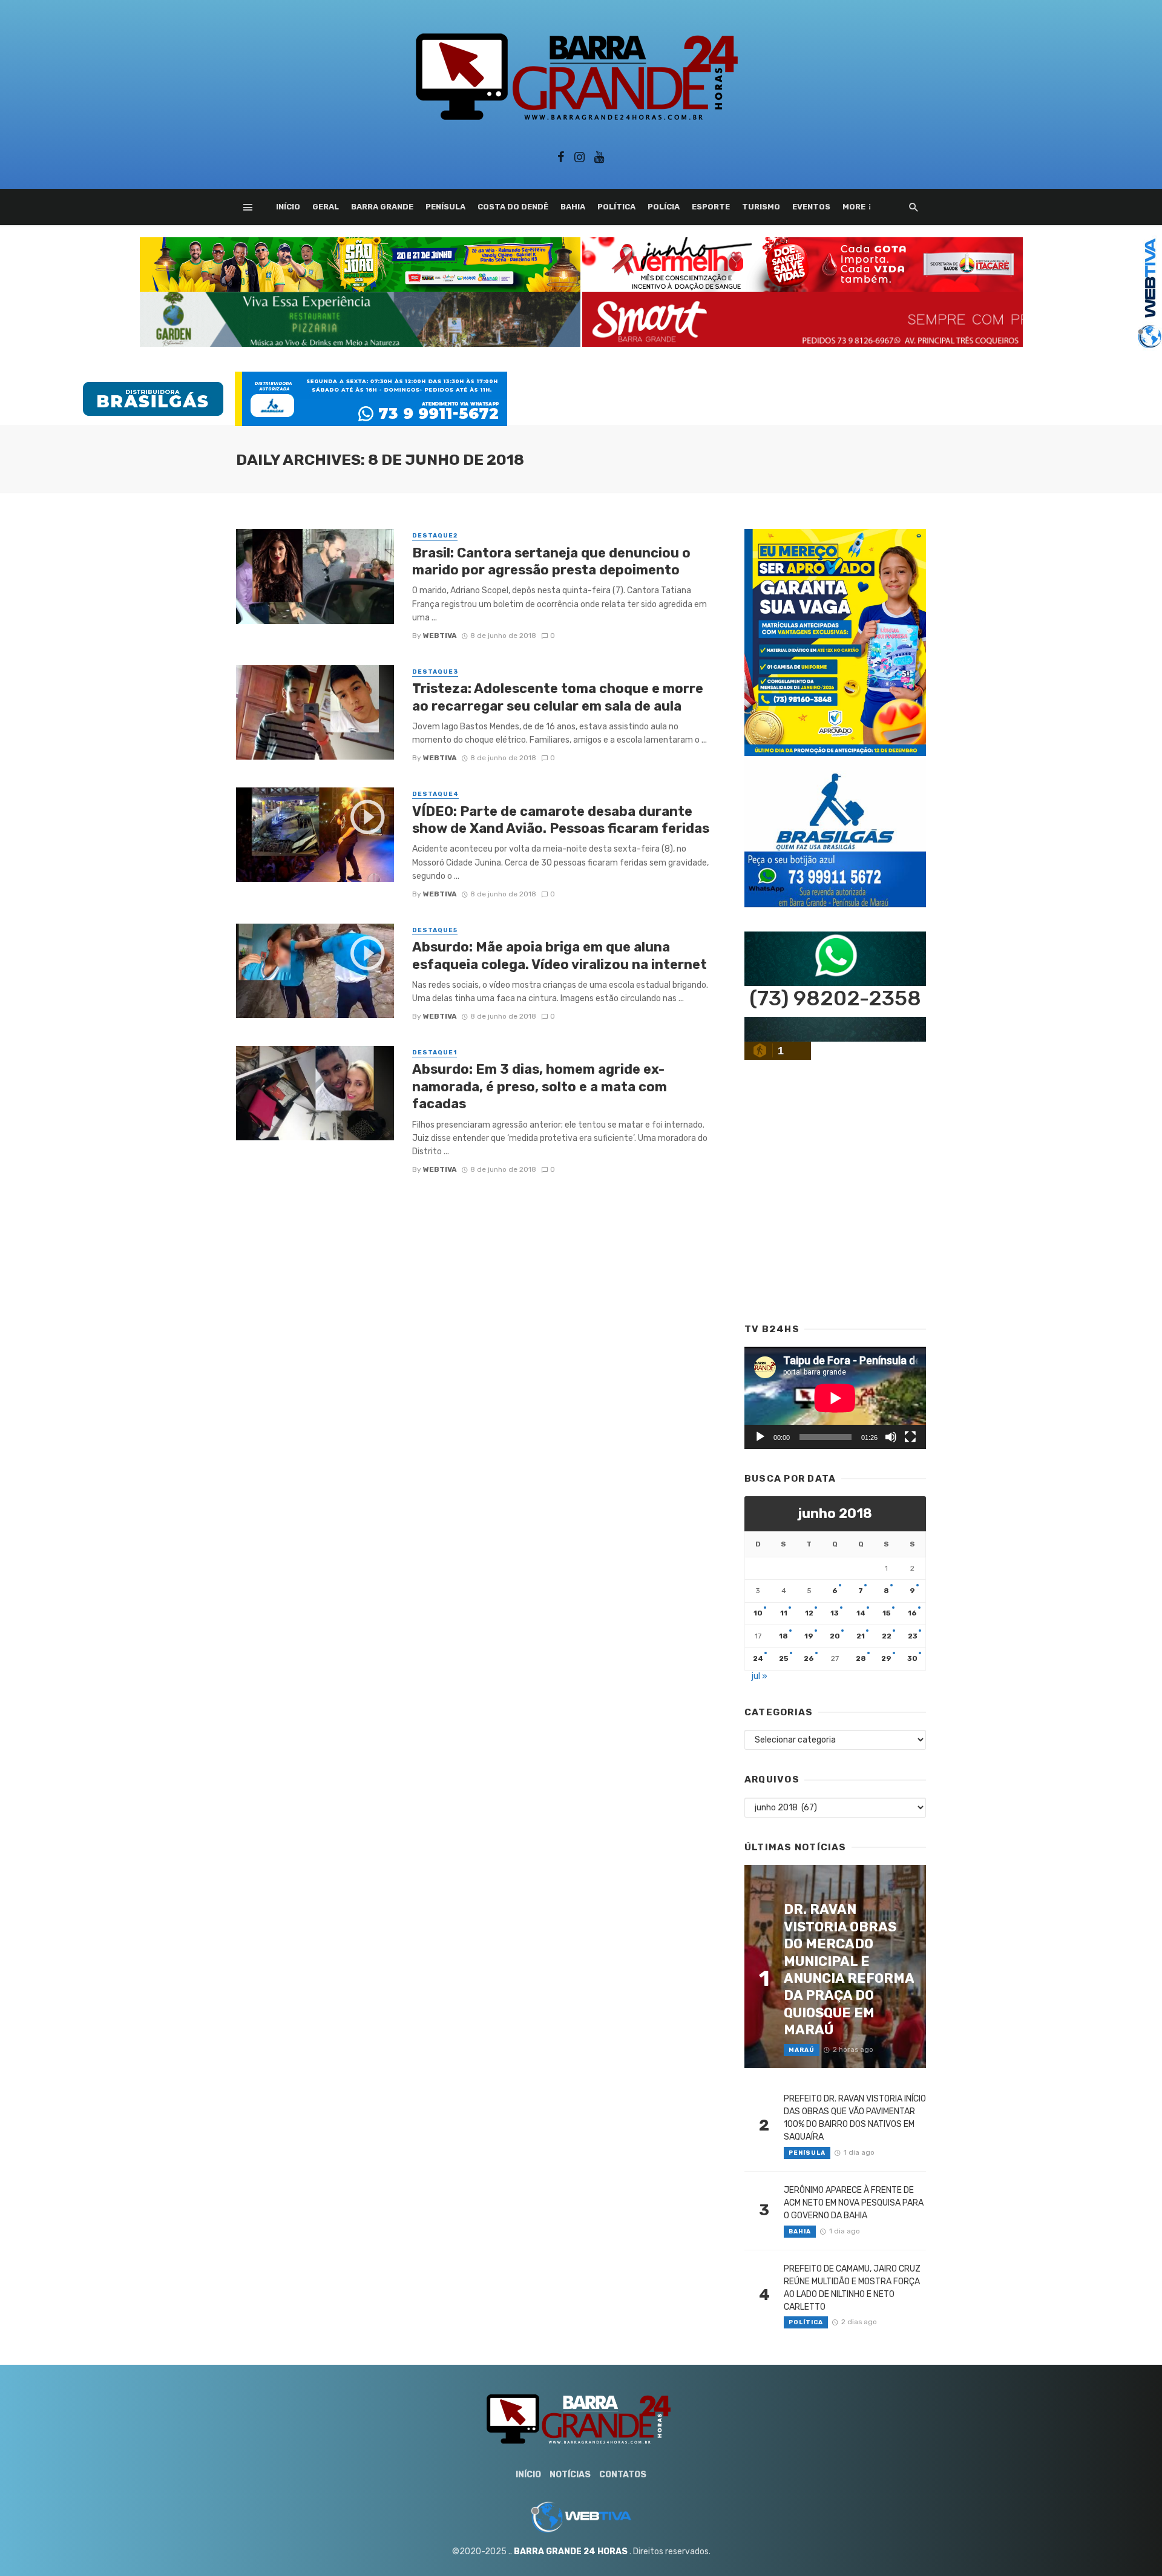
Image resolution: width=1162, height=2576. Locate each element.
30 (912, 1658)
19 (809, 1636)
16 (912, 1613)
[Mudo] (891, 1437)
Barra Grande (382, 207)
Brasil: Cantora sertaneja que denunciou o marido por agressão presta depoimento (551, 561)
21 (861, 1636)
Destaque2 (435, 536)
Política (616, 207)
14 (861, 1613)
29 (886, 1658)
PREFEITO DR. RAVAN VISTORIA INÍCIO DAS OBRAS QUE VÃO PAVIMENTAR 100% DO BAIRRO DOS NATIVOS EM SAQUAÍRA (855, 2118)
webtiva (440, 636)
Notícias (570, 2475)
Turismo (761, 207)
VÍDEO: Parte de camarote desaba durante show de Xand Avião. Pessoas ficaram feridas (561, 820)
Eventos (811, 207)
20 (835, 1636)
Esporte (711, 207)
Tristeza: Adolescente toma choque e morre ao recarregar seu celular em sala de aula (558, 697)
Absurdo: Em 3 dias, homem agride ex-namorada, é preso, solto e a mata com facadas (540, 1086)
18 (783, 1636)
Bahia (573, 207)
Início (288, 207)
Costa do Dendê (513, 207)
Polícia (664, 207)
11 (784, 1613)
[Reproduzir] (760, 1437)
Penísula (445, 207)
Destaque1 (435, 1053)
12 (809, 1613)
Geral (326, 207)
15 (887, 1613)
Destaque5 (435, 930)
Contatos (623, 2475)
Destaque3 (435, 672)
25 (784, 1658)
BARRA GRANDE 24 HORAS (571, 2551)
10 (758, 1613)
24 (758, 1658)
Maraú (802, 2050)
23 (913, 1636)
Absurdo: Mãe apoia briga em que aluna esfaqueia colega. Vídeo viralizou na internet (560, 955)
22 (887, 1636)
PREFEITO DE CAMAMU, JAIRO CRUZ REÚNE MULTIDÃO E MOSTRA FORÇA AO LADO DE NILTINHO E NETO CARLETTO (852, 2288)
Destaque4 (435, 794)
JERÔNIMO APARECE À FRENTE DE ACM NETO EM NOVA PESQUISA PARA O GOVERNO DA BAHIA (854, 2203)
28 (861, 1658)
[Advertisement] (803, 374)
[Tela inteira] (910, 1437)
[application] (835, 1398)
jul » (760, 1676)
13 (835, 1613)
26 (809, 1658)
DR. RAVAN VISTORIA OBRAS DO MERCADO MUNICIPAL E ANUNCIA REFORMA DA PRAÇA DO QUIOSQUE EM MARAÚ (849, 1970)
